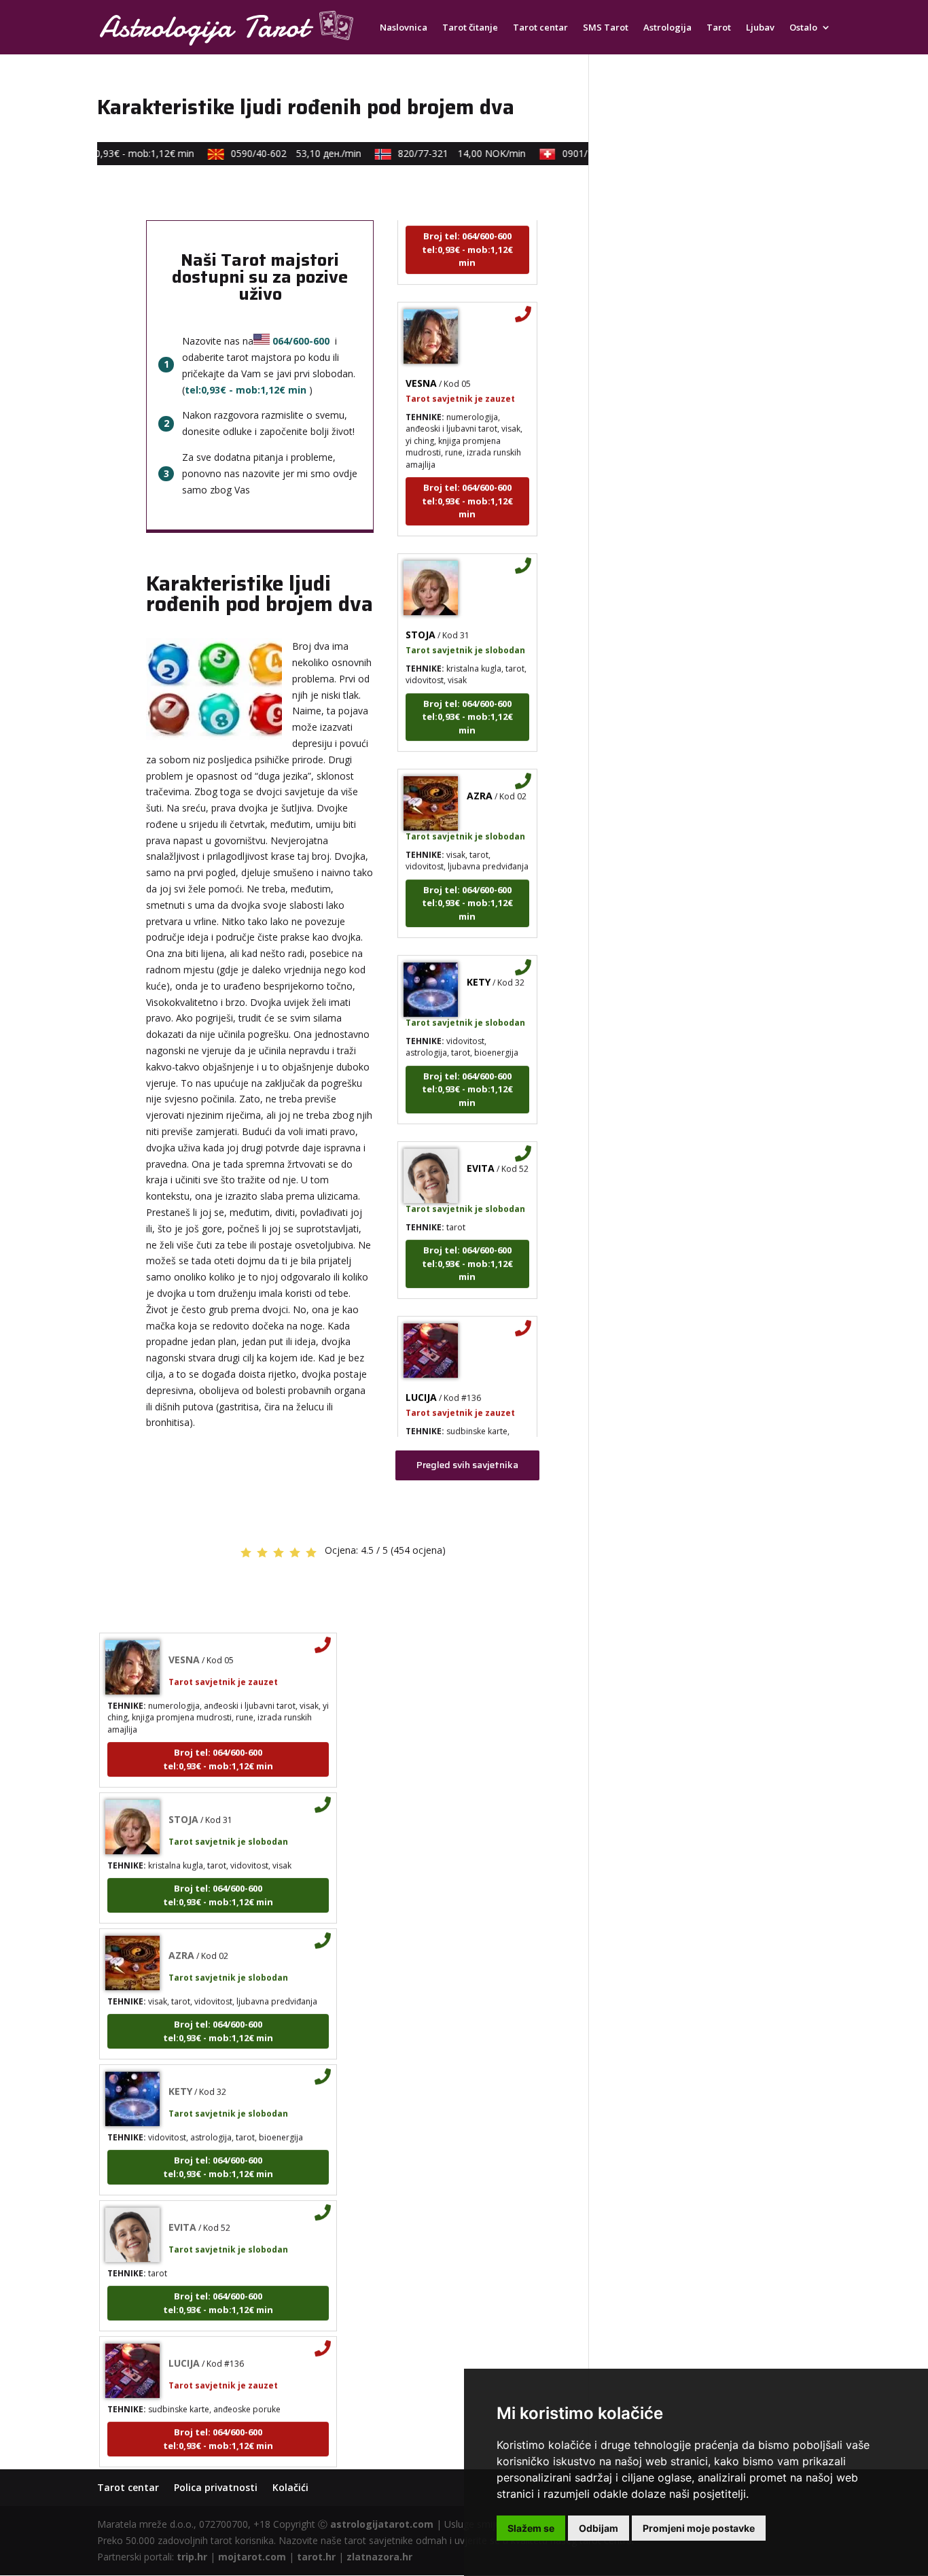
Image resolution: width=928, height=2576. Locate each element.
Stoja (421, 615)
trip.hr (192, 2557)
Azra (480, 776)
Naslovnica (404, 28)
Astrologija (667, 28)
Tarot (719, 28)
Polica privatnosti (216, 2487)
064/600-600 (301, 341)
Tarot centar (540, 28)
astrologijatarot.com (382, 2524)
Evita (481, 1148)
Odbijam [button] (599, 2528)
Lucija (421, 1377)
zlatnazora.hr (379, 2557)
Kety (479, 962)
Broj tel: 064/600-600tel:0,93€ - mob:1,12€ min (467, 229)
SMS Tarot (606, 28)
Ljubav (760, 28)
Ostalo (803, 28)
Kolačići (290, 2487)
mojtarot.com (252, 2557)
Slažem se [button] (531, 2528)
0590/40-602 (280, 153)
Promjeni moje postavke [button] (699, 2528)
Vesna (421, 363)
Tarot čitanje (470, 28)
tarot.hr (316, 2557)
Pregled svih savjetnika (467, 1465)
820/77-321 (446, 153)
